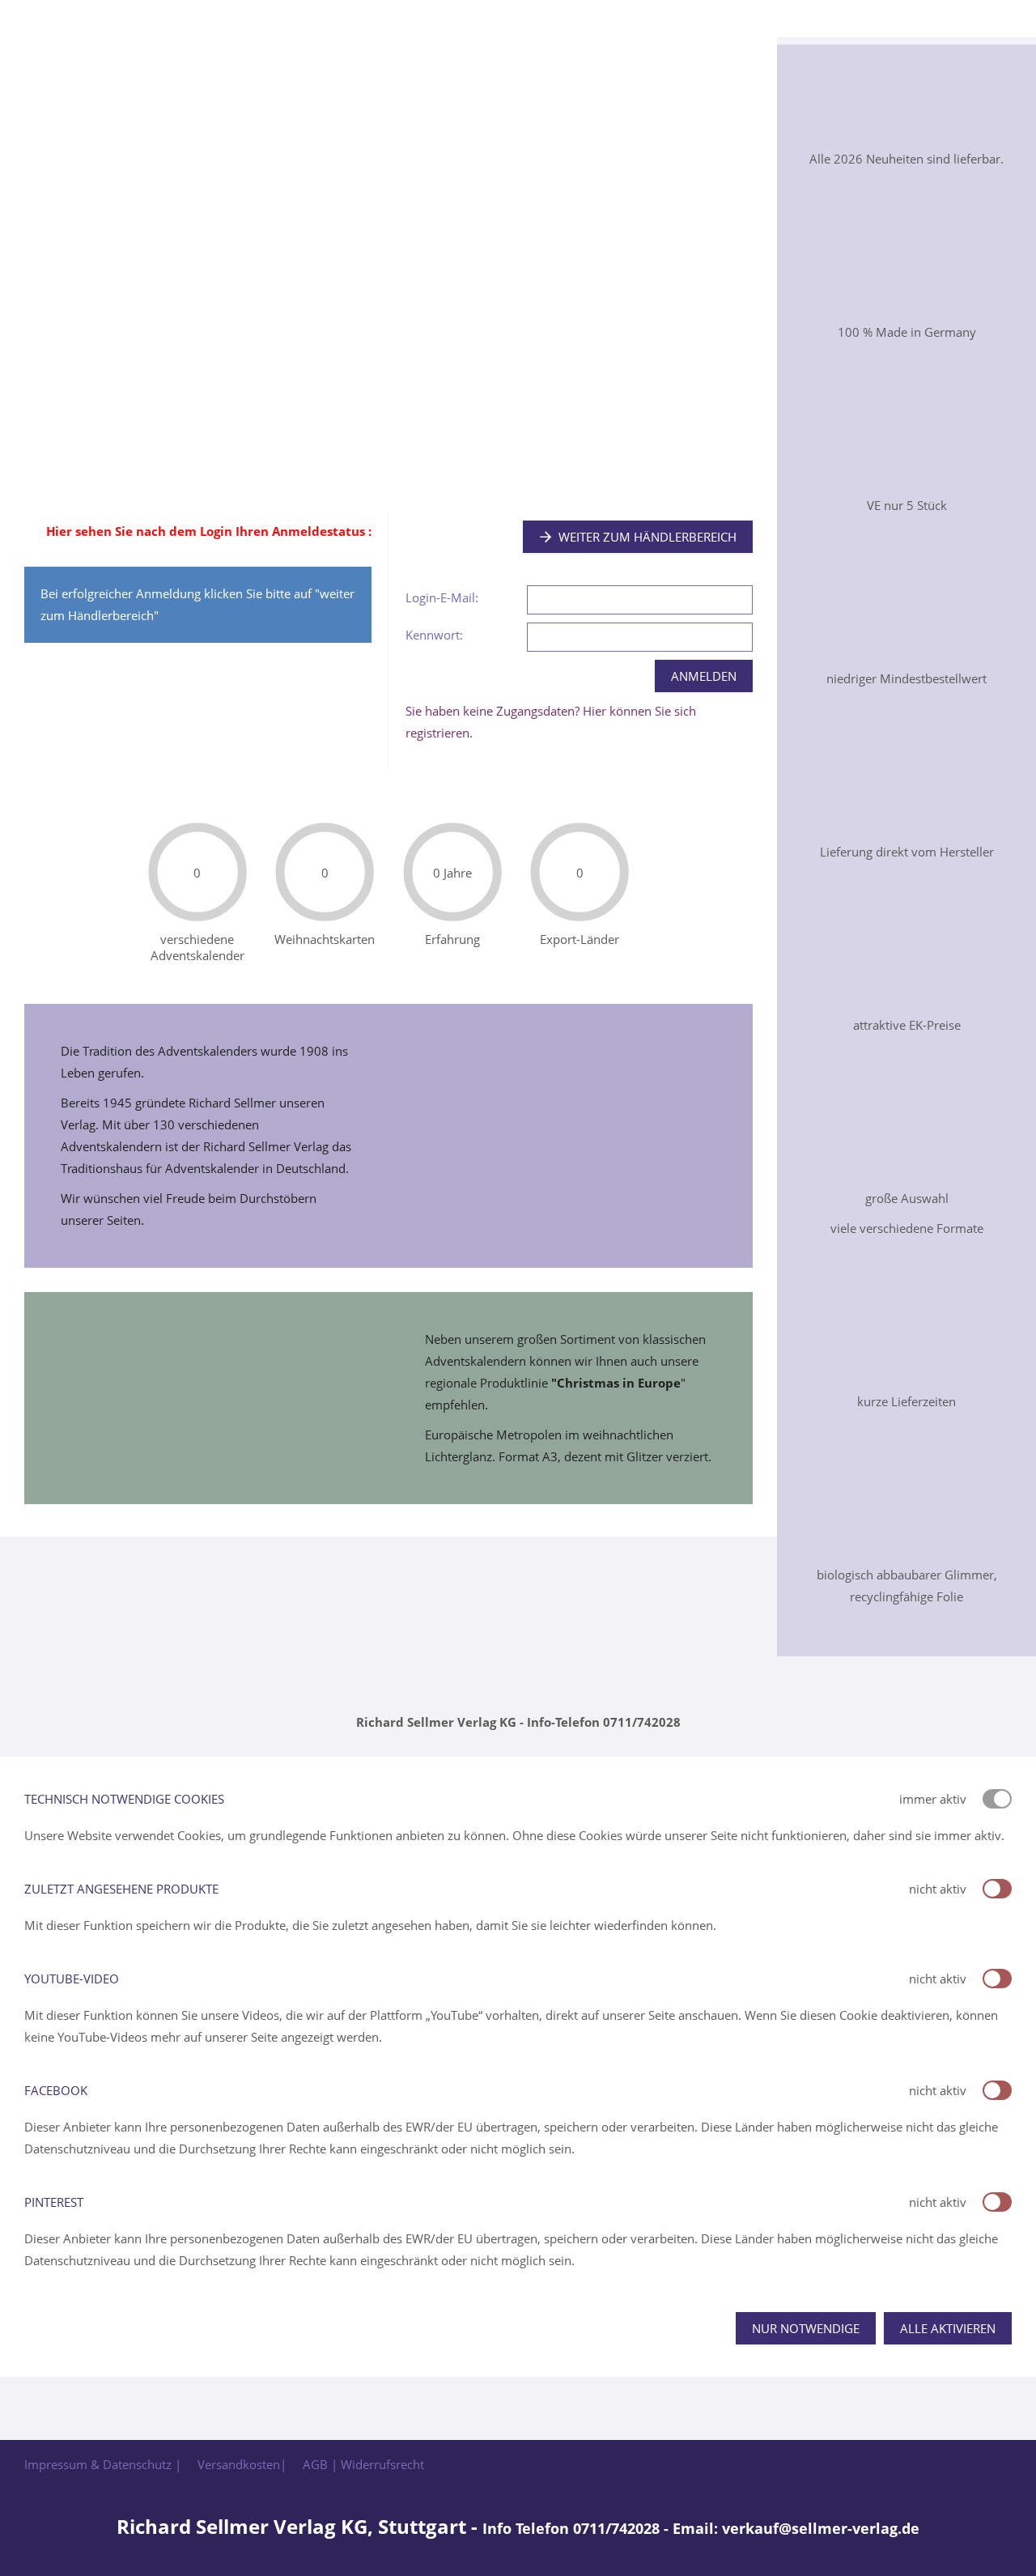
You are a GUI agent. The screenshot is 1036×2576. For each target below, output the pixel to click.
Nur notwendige (806, 2328)
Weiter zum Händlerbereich (647, 537)
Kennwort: (434, 635)
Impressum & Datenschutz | (103, 2464)
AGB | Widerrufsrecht (363, 2464)
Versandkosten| (242, 2464)
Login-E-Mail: (442, 597)
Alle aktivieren (948, 2328)
